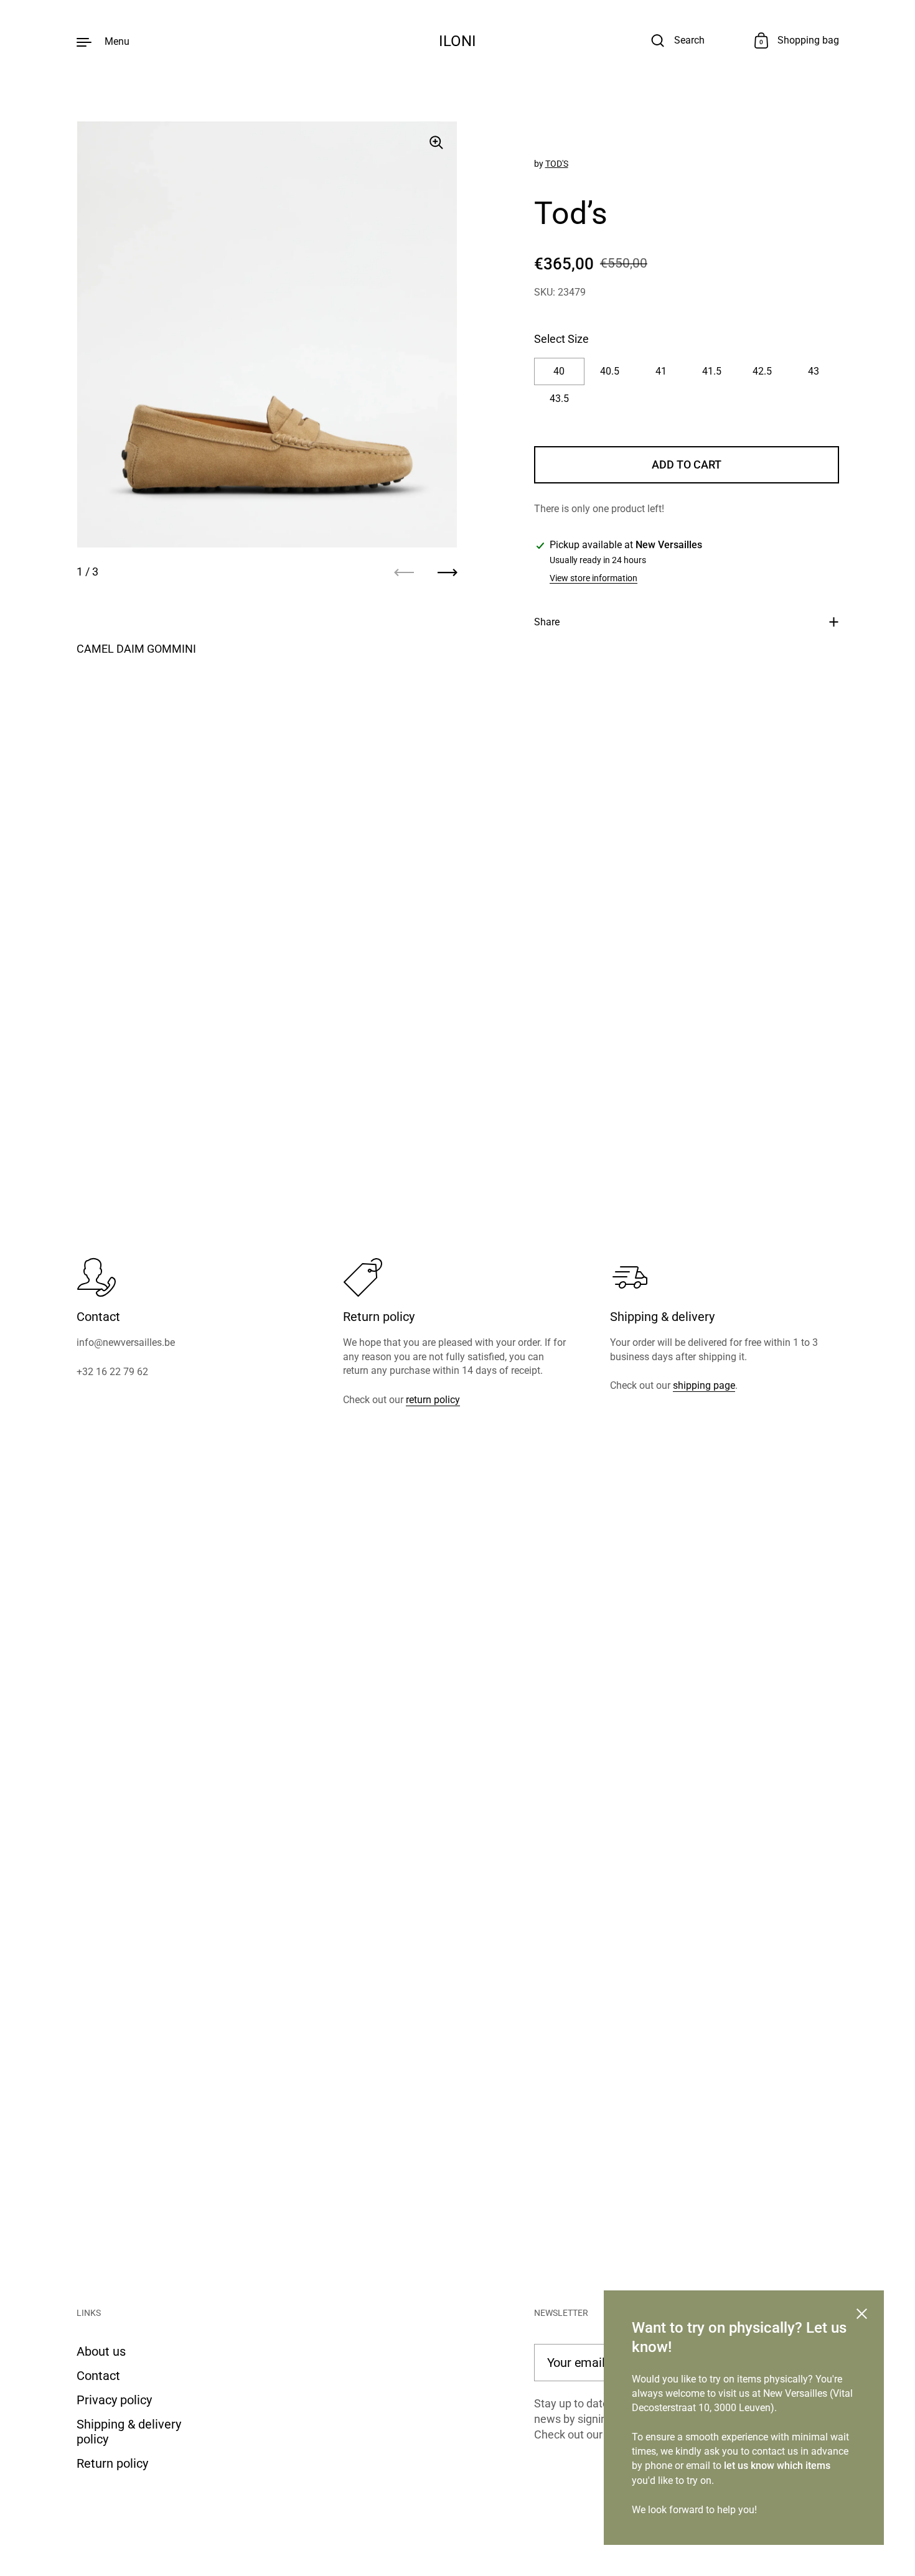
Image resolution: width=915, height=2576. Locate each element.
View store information (594, 579)
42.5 (762, 372)
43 (814, 372)
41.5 (712, 372)
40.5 (610, 372)
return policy (433, 1400)
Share (547, 622)
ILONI (457, 41)
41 (661, 372)
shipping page (704, 1385)
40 (559, 372)
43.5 (559, 399)
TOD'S (557, 164)
